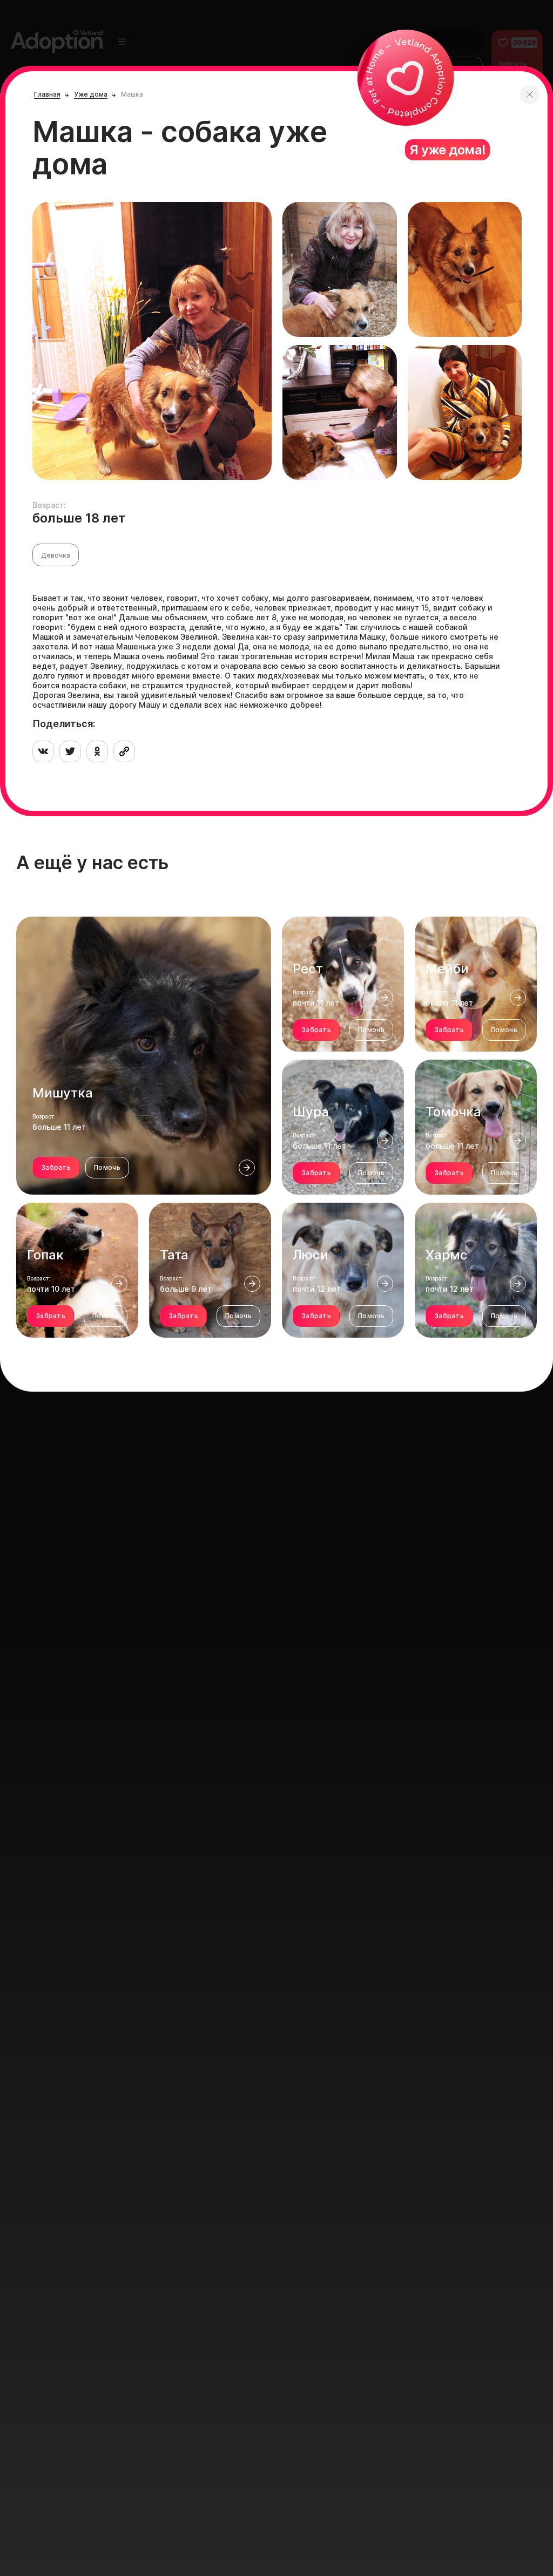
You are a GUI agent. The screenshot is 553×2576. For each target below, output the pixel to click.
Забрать (56, 1167)
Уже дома (91, 94)
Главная (47, 94)
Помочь (107, 1167)
